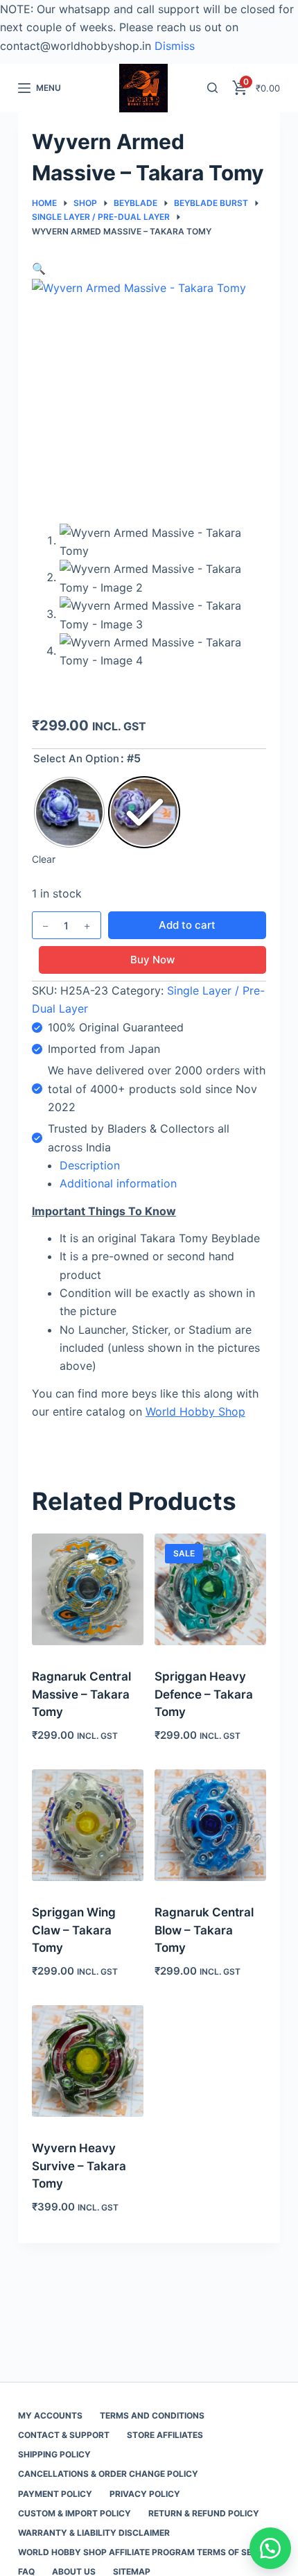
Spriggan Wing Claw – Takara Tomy (74, 1930)
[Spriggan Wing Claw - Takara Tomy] (88, 1825)
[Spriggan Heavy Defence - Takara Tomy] (210, 1589)
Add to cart (187, 925)
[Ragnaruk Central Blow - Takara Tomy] (210, 1825)
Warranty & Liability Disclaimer (94, 2533)
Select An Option (76, 758)
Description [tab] (90, 1165)
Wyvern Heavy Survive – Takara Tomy (79, 2166)
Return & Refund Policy (204, 2513)
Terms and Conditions (152, 2415)
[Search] (212, 88)
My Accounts (50, 2415)
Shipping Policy (54, 2454)
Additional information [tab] (118, 1183)
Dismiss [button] (175, 46)
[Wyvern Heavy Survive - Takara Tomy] (88, 2061)
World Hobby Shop (195, 1411)
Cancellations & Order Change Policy (108, 2474)
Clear (44, 859)
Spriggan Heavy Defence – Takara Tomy (204, 1694)
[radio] (69, 812)
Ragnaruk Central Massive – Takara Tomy (81, 1694)
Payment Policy (55, 2494)
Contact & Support (64, 2435)
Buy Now (152, 960)
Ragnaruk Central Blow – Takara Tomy (204, 1930)
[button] (39, 268)
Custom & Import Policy (74, 2513)
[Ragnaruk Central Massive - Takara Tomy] (88, 1589)
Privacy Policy (145, 2494)
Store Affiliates (165, 2435)
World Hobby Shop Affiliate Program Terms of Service (147, 2552)
